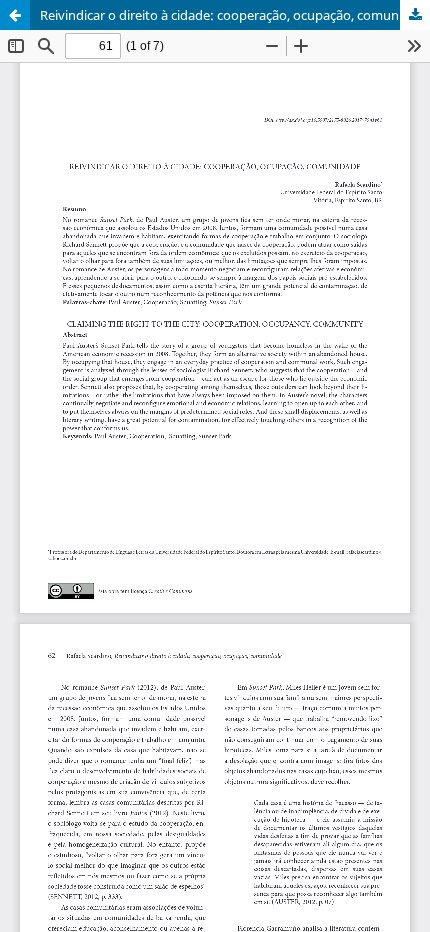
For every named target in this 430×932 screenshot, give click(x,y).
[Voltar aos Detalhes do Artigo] (15, 15)
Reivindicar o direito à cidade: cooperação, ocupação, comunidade (235, 15)
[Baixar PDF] (415, 15)
